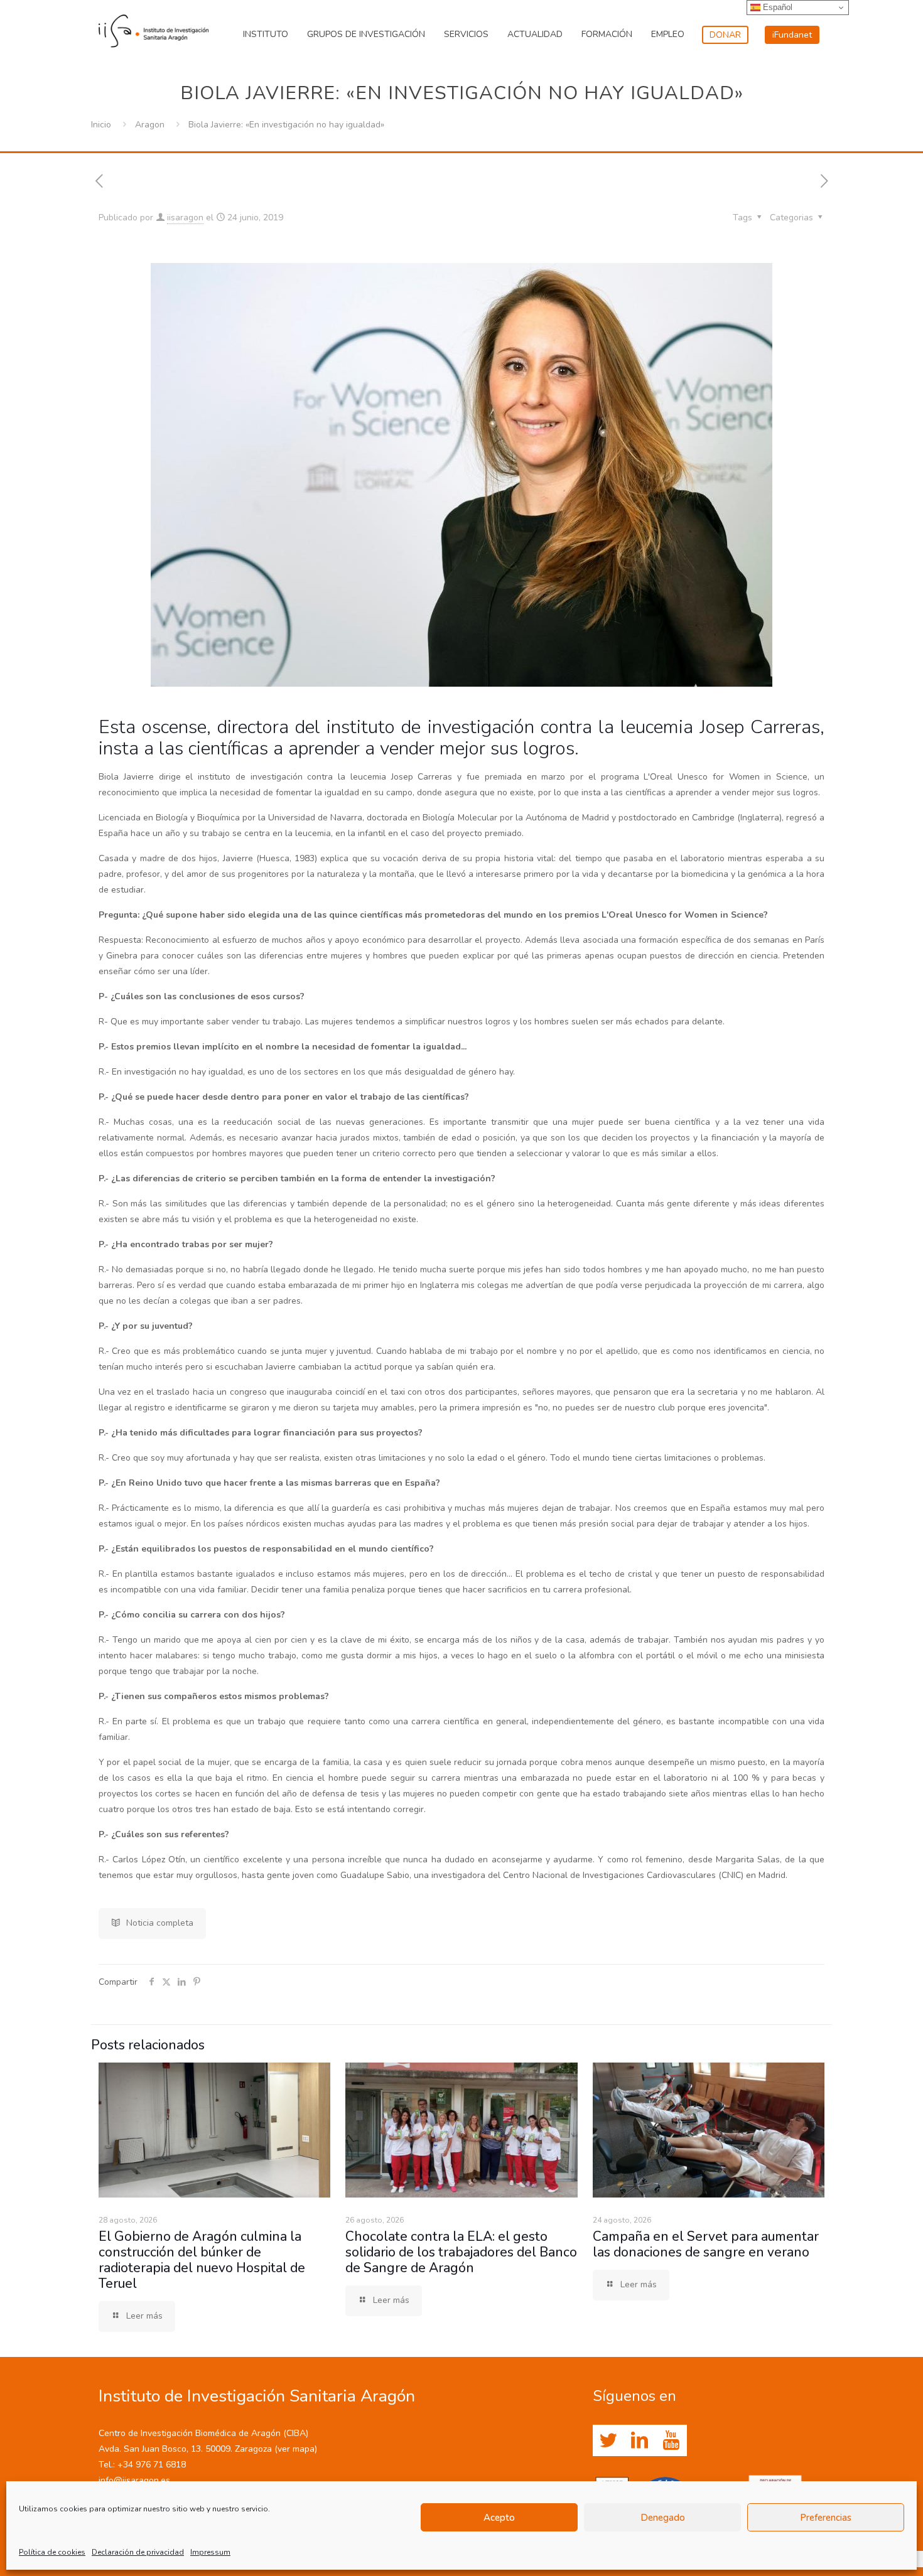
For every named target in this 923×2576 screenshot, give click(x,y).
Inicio (101, 125)
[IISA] (154, 28)
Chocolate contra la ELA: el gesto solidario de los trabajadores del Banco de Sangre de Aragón (461, 2252)
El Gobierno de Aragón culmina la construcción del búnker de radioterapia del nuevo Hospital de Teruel (202, 2260)
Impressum (210, 2552)
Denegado (663, 2518)
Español (776, 7)
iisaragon (185, 217)
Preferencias (826, 2518)
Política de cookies (52, 2552)
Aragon (150, 125)
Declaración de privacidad (138, 2552)
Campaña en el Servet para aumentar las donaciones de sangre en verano (706, 2244)
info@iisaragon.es (134, 2480)
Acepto (499, 2518)
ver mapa (296, 2449)
